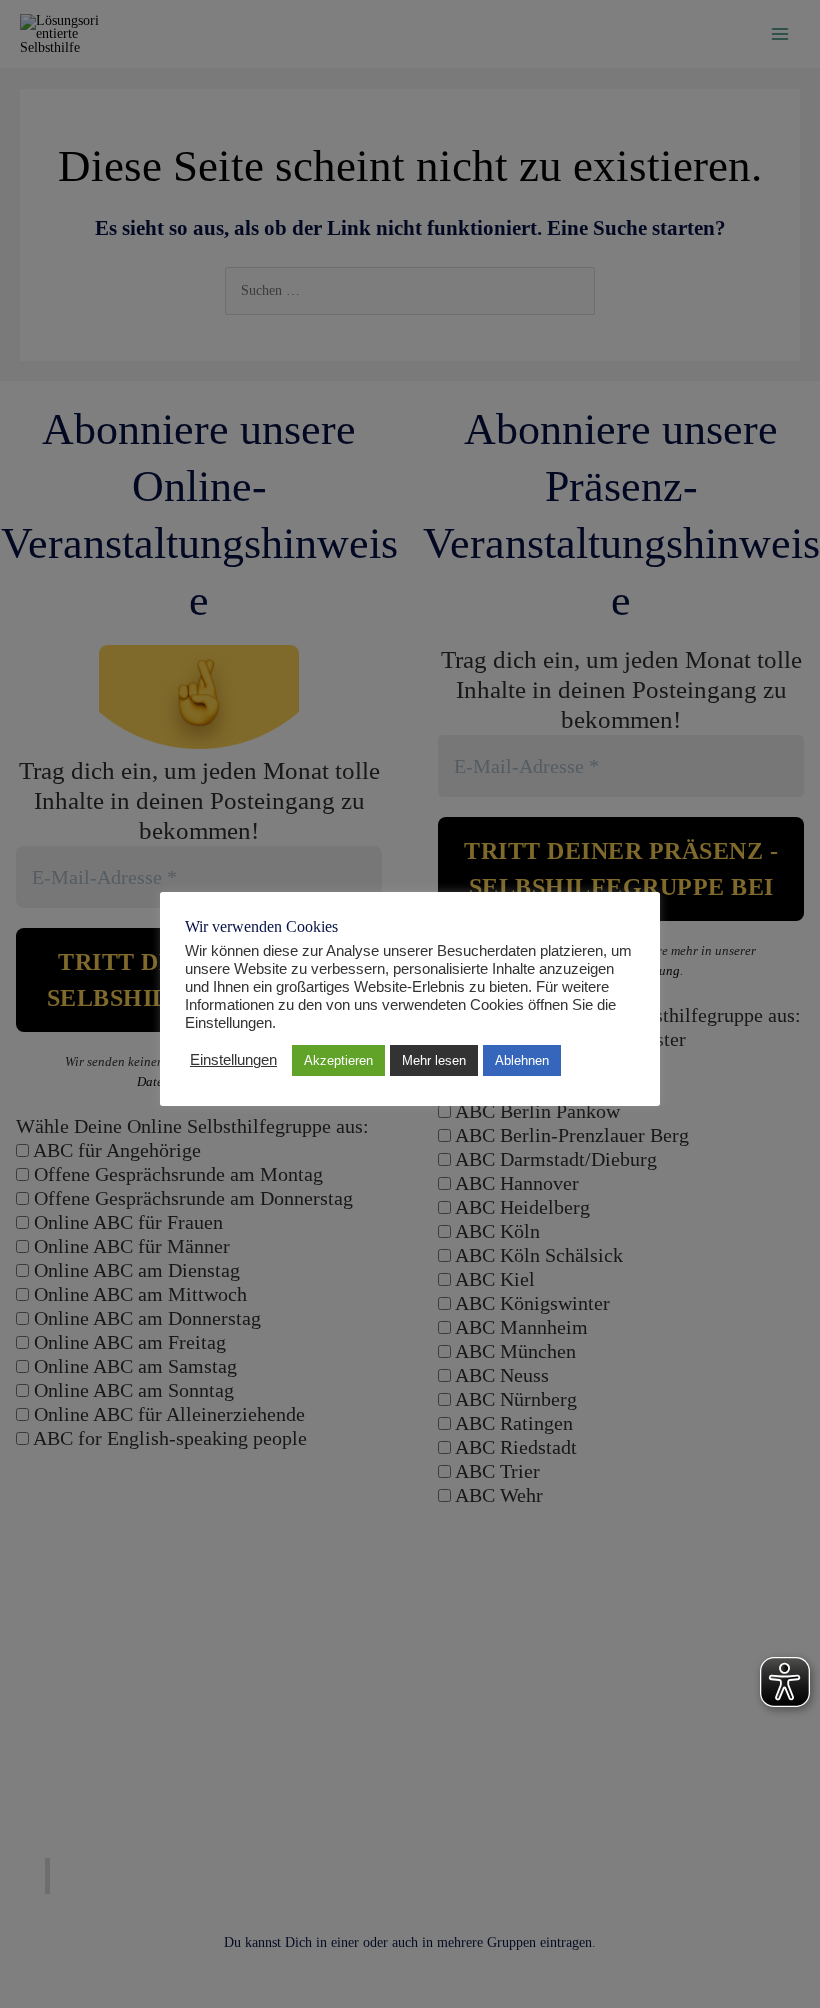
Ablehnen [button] (522, 1060)
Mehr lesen (434, 1060)
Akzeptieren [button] (338, 1060)
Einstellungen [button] (233, 1060)
